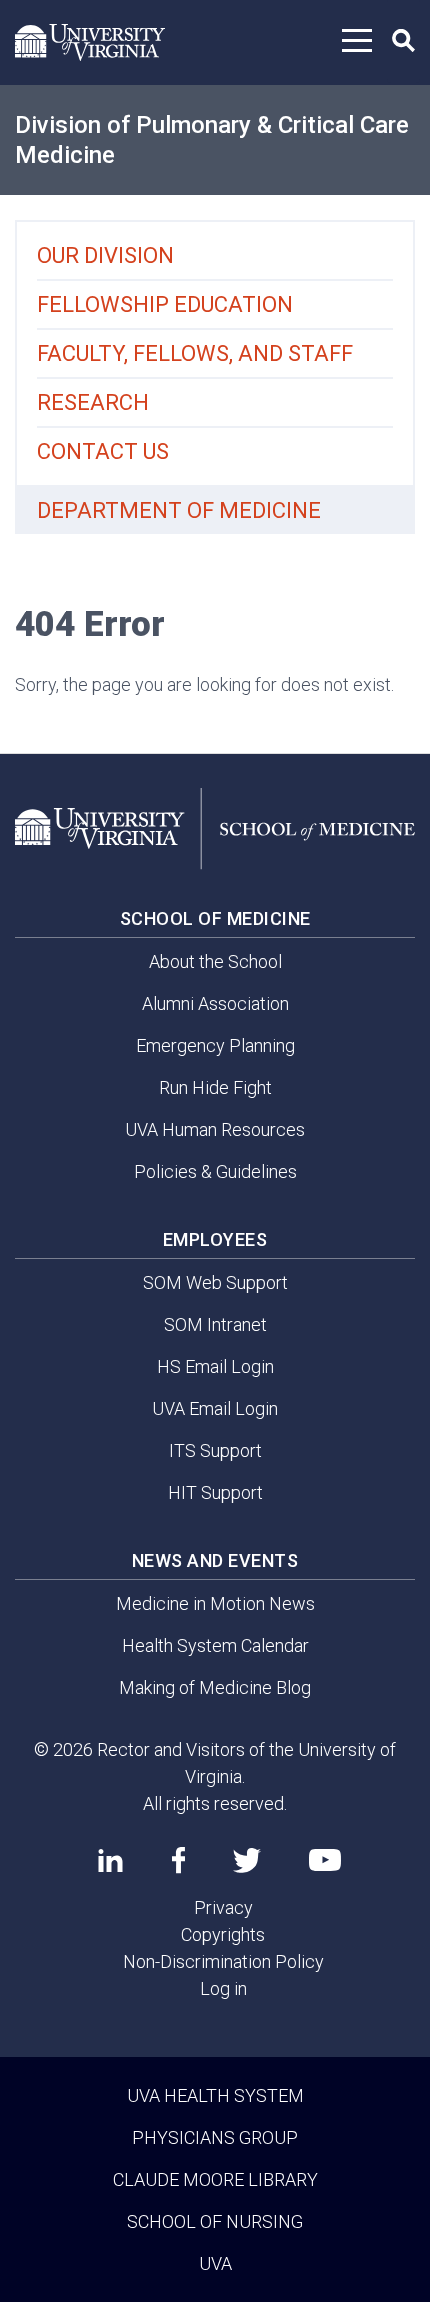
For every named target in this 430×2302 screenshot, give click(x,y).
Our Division (105, 255)
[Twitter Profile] (247, 1860)
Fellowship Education (165, 304)
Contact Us (103, 451)
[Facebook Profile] (178, 1860)
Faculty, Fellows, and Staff (195, 353)
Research (93, 402)
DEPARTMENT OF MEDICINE (179, 510)
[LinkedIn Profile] (110, 1860)
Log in (223, 1988)
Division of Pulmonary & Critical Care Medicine (212, 140)
